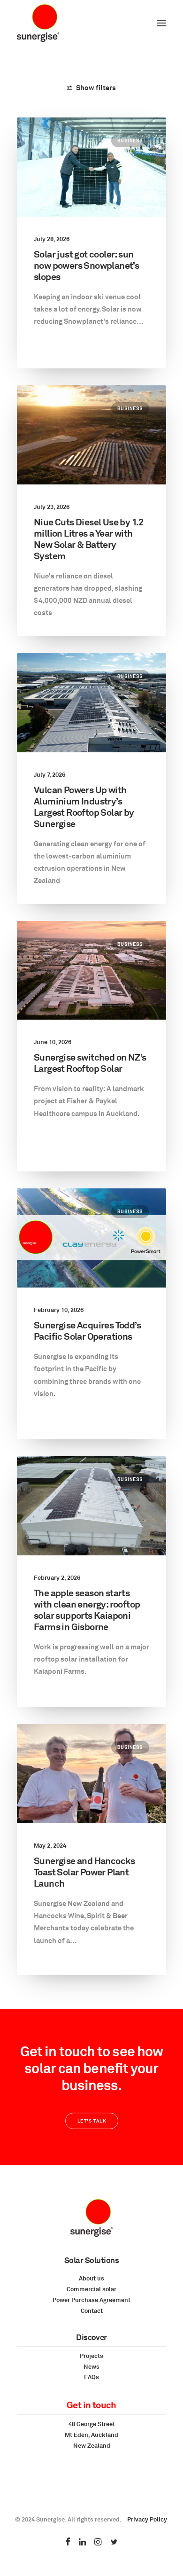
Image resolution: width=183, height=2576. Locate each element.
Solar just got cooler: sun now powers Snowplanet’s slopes (86, 265)
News (91, 2366)
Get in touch (91, 2405)
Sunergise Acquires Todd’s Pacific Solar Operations (87, 1331)
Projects (91, 2356)
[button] (161, 23)
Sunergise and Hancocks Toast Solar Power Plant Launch (84, 1872)
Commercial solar (91, 2289)
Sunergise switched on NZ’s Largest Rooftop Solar (90, 1063)
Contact (92, 2311)
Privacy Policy (147, 2519)
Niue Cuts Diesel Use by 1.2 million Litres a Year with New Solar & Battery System (89, 539)
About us (91, 2278)
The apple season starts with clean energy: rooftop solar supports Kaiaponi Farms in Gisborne (87, 1610)
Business (130, 140)
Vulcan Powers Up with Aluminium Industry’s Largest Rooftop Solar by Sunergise (84, 807)
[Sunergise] (38, 23)
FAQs (91, 2377)
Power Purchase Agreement (91, 2300)
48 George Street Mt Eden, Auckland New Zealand (91, 2435)
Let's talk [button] (91, 2121)
